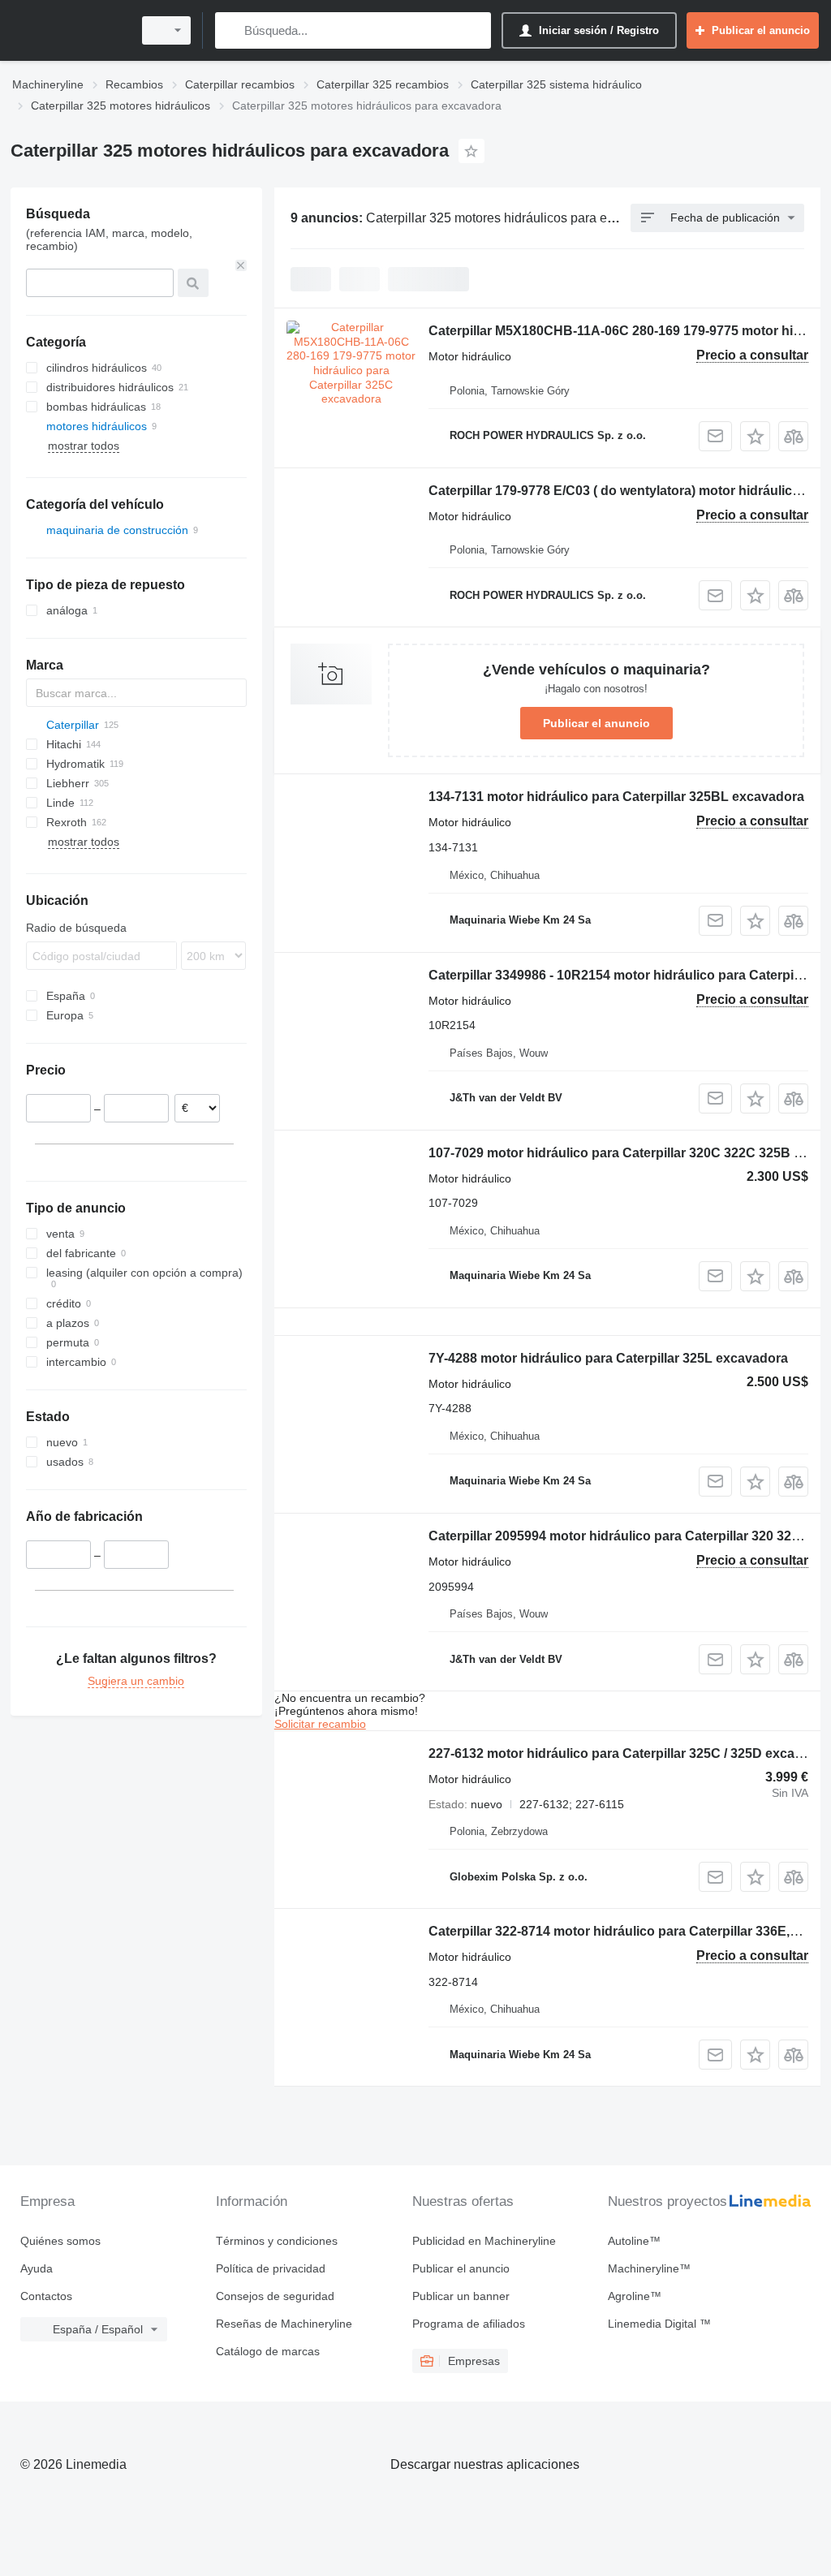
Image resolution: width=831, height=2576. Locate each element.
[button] (755, 436)
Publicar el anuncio (596, 723)
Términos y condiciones (277, 2241)
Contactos (46, 2296)
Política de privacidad (271, 2268)
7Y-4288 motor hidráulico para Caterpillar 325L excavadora (608, 1358)
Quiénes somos (60, 2241)
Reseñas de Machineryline (284, 2324)
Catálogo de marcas (268, 2351)
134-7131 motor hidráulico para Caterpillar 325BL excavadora (616, 797)
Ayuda (37, 2268)
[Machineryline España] (69, 30)
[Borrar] (241, 265)
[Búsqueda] (231, 30)
